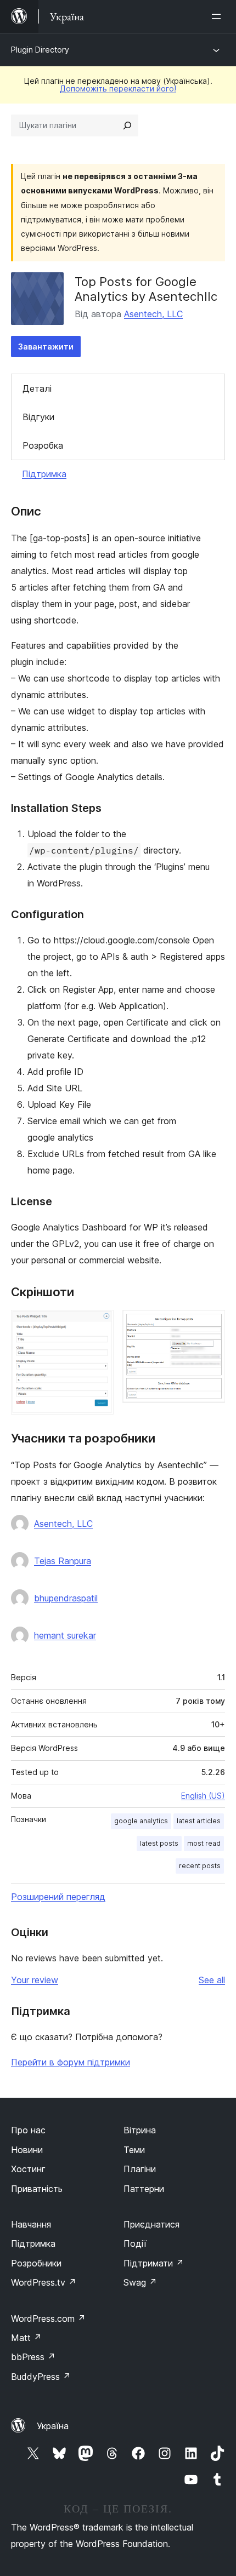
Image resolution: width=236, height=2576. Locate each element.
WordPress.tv (44, 2282)
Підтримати (154, 2263)
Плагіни (140, 2169)
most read (204, 1843)
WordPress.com (48, 2319)
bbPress (33, 2357)
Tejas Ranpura (63, 1561)
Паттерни (144, 2189)
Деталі (37, 388)
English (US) (203, 1796)
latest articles (199, 1821)
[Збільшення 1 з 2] (99, 1325)
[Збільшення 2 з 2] (210, 1325)
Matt (26, 2338)
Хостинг (28, 2169)
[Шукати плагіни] (127, 125)
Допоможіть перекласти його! (118, 88)
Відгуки (38, 417)
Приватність (37, 2189)
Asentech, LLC (153, 314)
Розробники (36, 2263)
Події (135, 2243)
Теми (134, 2150)
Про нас (28, 2130)
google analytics (141, 1821)
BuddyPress (41, 2377)
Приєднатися (151, 2224)
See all (212, 1980)
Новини (27, 2150)
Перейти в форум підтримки (71, 2062)
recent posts (200, 1866)
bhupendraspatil (66, 1598)
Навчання (31, 2224)
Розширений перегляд (58, 1897)
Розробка (43, 445)
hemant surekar (65, 1635)
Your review (35, 1980)
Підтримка (44, 474)
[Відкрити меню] (218, 16)
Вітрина (140, 2130)
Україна (53, 2426)
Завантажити (46, 347)
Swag (140, 2282)
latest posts (159, 1843)
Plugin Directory (40, 50)
